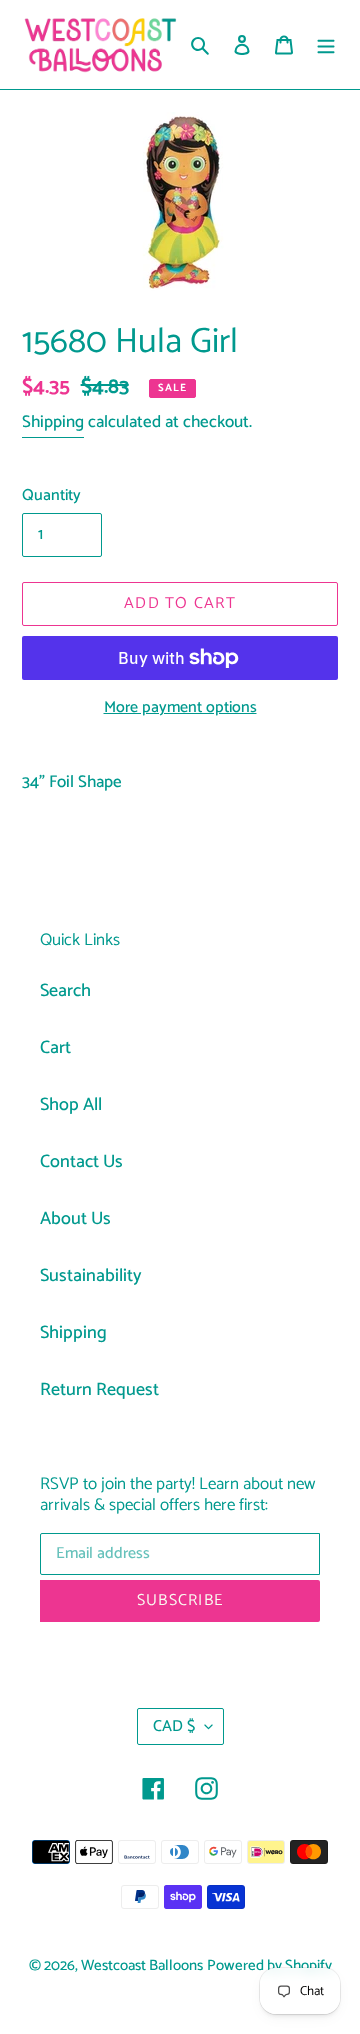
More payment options (180, 708)
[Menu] (326, 44)
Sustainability (91, 1276)
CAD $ (174, 1726)
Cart (55, 1048)
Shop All (71, 1105)
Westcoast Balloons (142, 1966)
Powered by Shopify (269, 1966)
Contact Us (81, 1162)
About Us (75, 1219)
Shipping (53, 422)
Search (65, 991)
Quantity (51, 496)
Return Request (99, 1390)
